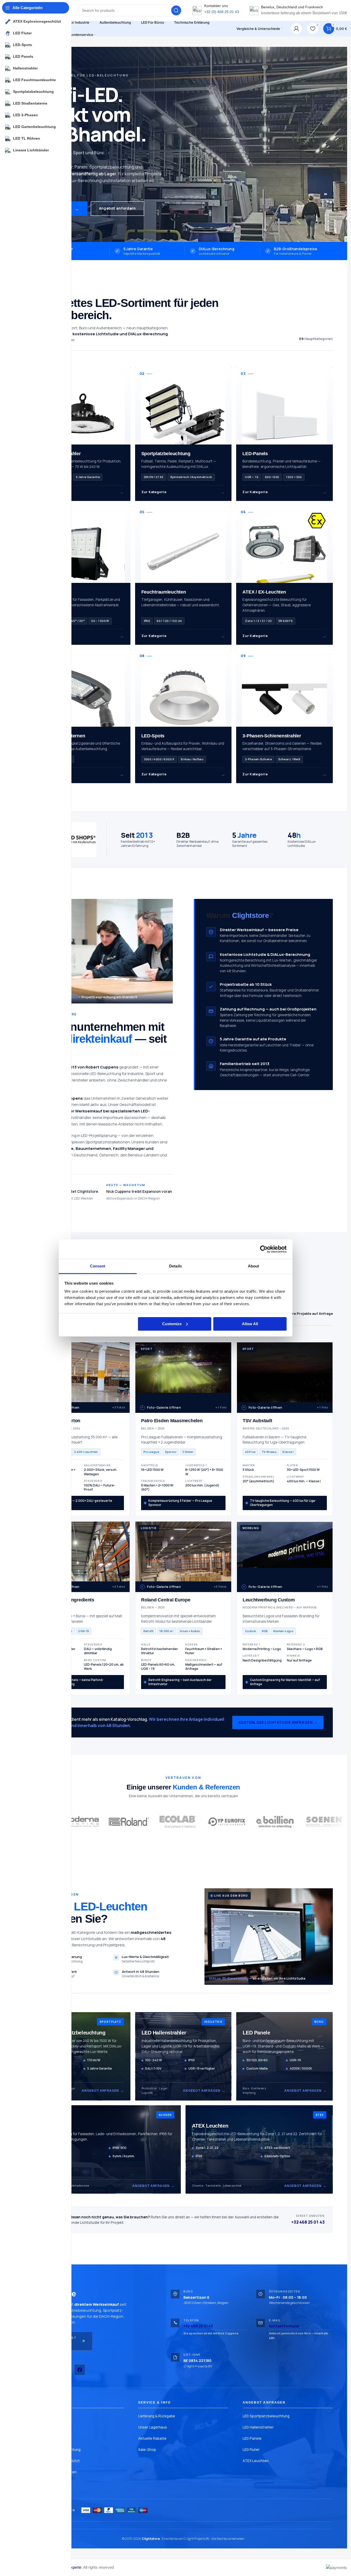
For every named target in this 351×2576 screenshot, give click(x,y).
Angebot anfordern (117, 208)
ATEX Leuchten (256, 2461)
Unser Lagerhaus (153, 2427)
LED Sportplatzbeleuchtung (266, 2416)
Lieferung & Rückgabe (157, 2416)
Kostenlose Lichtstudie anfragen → (278, 1722)
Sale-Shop (147, 2450)
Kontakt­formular (284, 2326)
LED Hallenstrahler (258, 2427)
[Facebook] (80, 2370)
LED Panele (252, 2438)
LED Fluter (251, 2450)
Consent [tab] (98, 1266)
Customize (172, 1324)
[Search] (176, 10)
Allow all (250, 1324)
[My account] (296, 29)
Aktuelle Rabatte (152, 2438)
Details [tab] (175, 1266)
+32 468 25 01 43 (308, 2222)
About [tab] (254, 1266)
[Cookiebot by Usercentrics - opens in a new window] (264, 1249)
